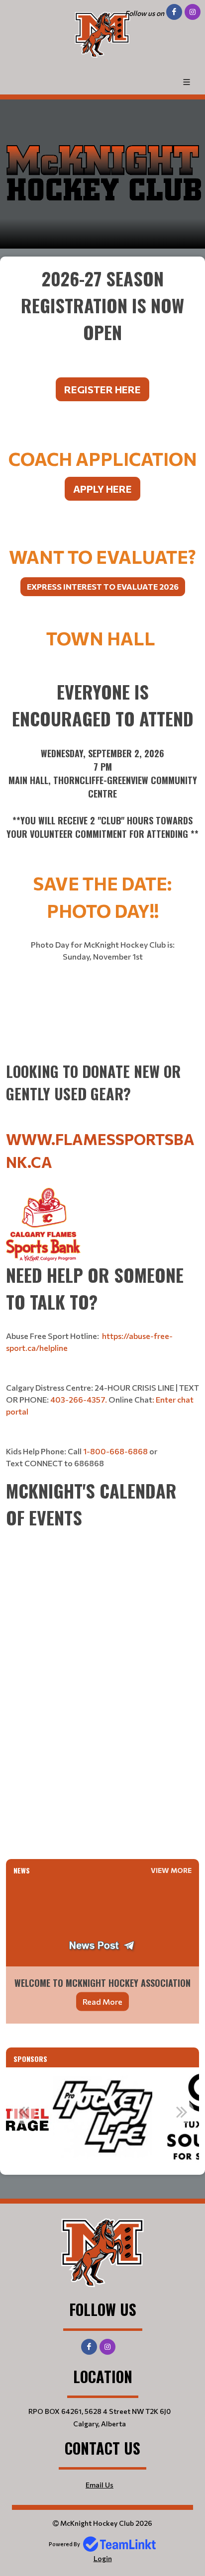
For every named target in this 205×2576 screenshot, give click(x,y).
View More (171, 1870)
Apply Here (102, 489)
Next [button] (182, 2112)
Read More (102, 2001)
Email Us (100, 2485)
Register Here (102, 389)
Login (103, 2558)
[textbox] (102, 347)
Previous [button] (23, 2112)
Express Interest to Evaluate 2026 (103, 586)
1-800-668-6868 (115, 1451)
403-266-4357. (79, 1399)
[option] (102, 2117)
